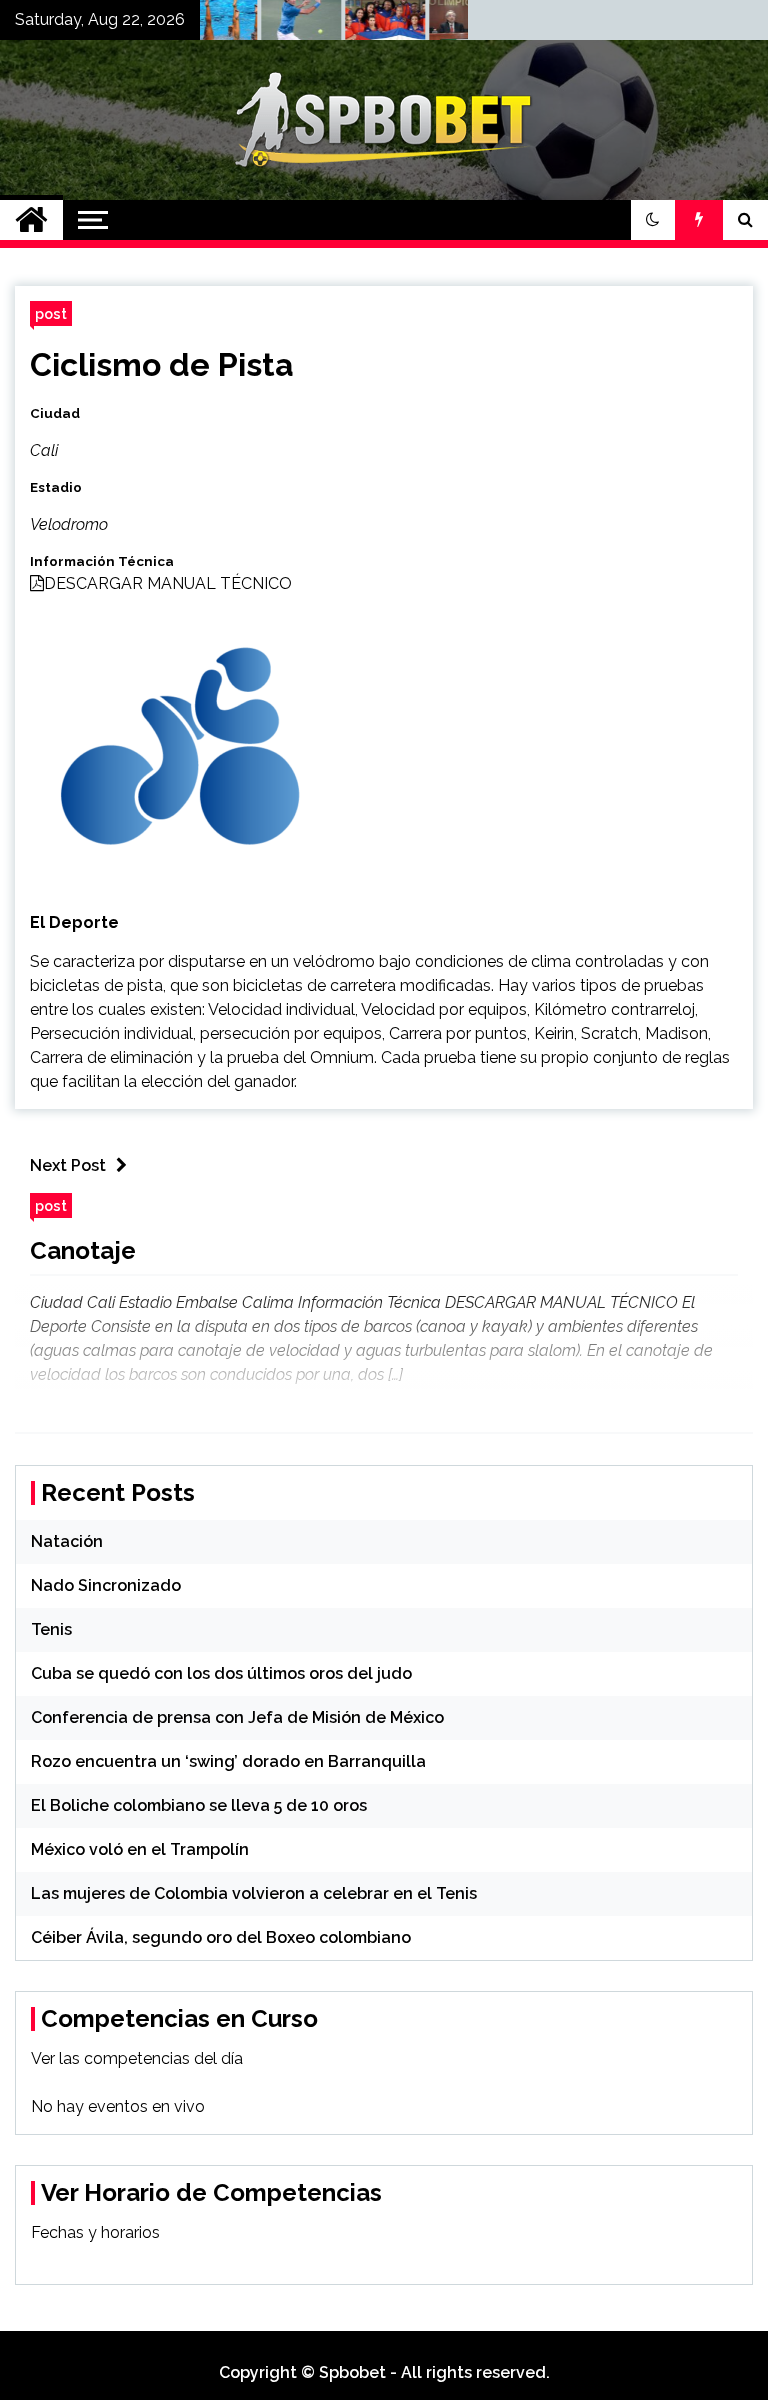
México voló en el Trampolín (140, 1849)
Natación (67, 1541)
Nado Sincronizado (106, 1585)
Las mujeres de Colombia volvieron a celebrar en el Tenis (254, 1893)
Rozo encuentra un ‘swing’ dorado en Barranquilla (228, 1761)
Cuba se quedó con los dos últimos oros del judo (221, 1673)
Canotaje (83, 1250)
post (51, 313)
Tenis (51, 1629)
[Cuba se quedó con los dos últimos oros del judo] (363, 25)
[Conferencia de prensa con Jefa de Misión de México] (447, 25)
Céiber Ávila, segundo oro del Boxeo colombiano (221, 1937)
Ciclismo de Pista (162, 364)
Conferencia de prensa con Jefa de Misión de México (237, 1717)
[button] (653, 220)
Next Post (68, 1165)
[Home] (31, 220)
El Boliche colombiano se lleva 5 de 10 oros (199, 1805)
